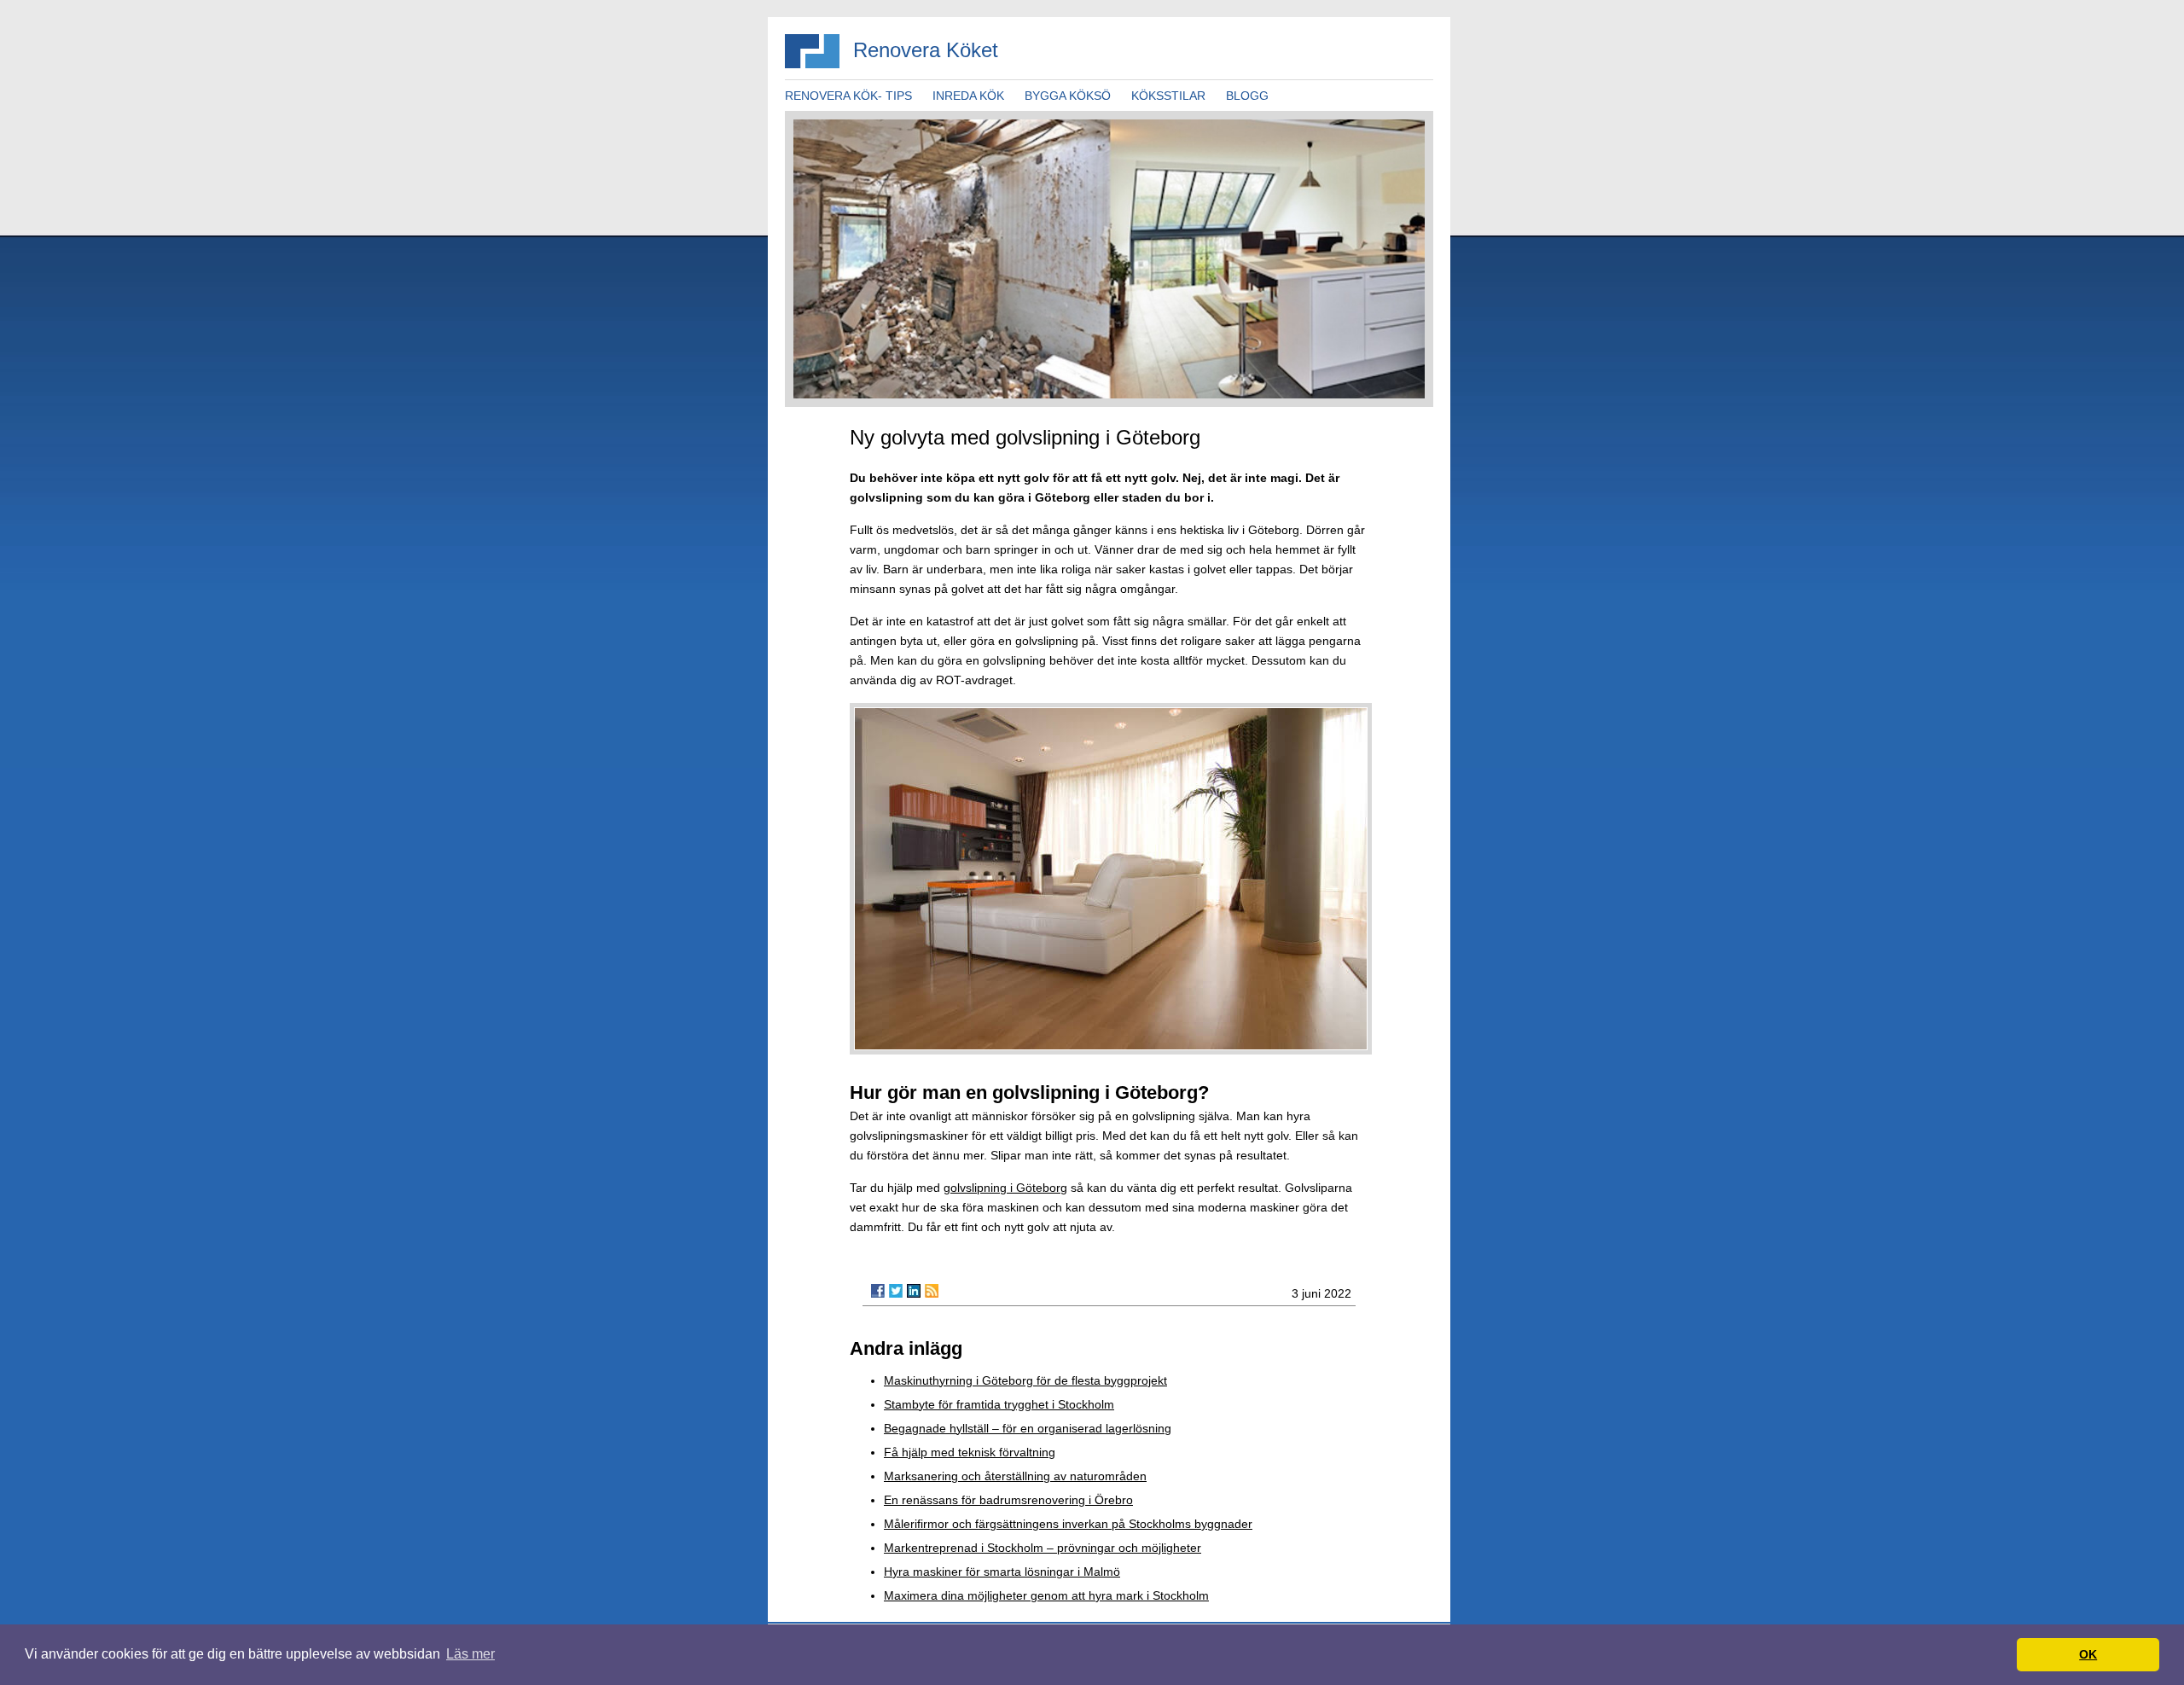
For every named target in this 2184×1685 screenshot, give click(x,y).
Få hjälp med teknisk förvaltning (970, 1452)
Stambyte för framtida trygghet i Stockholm (999, 1404)
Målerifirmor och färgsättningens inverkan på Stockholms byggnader (1068, 1524)
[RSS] (932, 1291)
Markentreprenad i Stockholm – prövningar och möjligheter (1043, 1548)
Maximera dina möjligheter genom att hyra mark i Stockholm (1046, 1595)
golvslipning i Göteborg (1005, 1188)
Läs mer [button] (470, 1654)
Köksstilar (1168, 96)
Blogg (1247, 96)
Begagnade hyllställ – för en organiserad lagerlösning (1028, 1428)
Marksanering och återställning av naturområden (1015, 1476)
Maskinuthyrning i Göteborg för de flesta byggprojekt (1025, 1380)
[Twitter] (896, 1291)
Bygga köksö (1068, 96)
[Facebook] (878, 1291)
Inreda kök (968, 96)
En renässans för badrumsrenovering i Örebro (1008, 1500)
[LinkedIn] (914, 1291)
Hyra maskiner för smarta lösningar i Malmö (1002, 1572)
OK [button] (2088, 1654)
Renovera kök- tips (848, 96)
